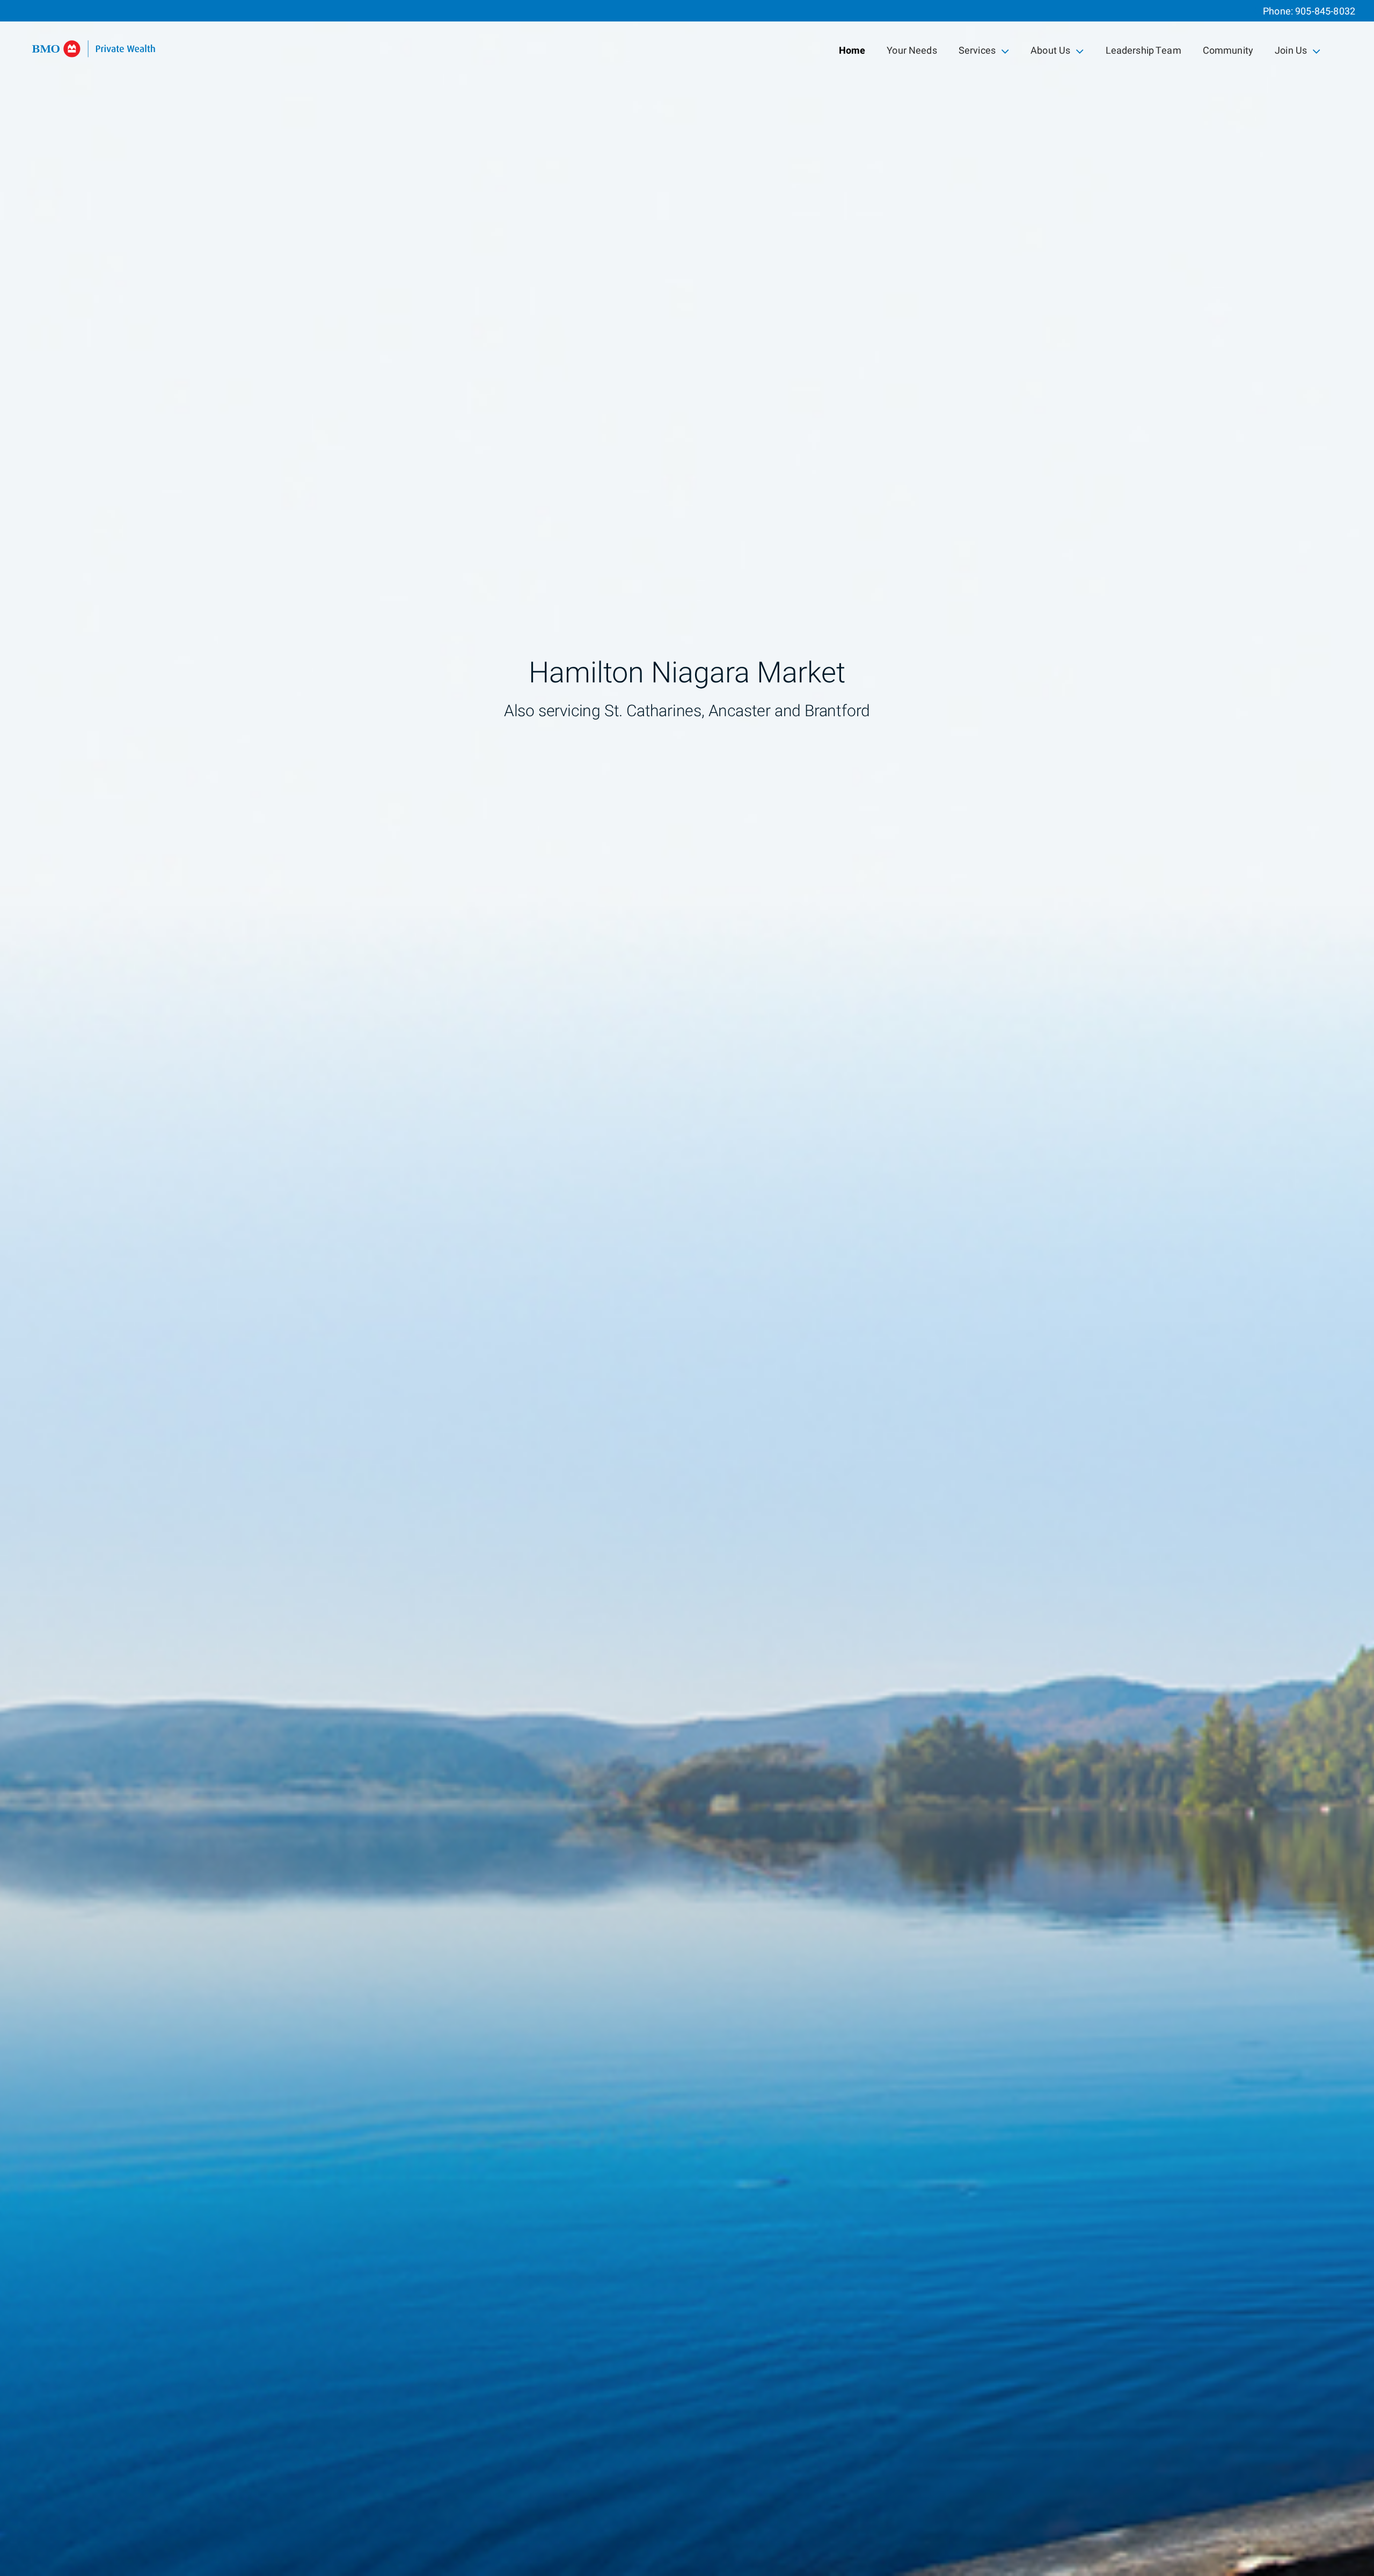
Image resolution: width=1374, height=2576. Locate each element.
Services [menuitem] (977, 53)
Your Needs (912, 51)
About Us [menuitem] (1050, 53)
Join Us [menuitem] (1293, 53)
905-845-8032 (1325, 12)
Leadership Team (1143, 51)
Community (1228, 51)
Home (852, 51)
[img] (687, 1288)
